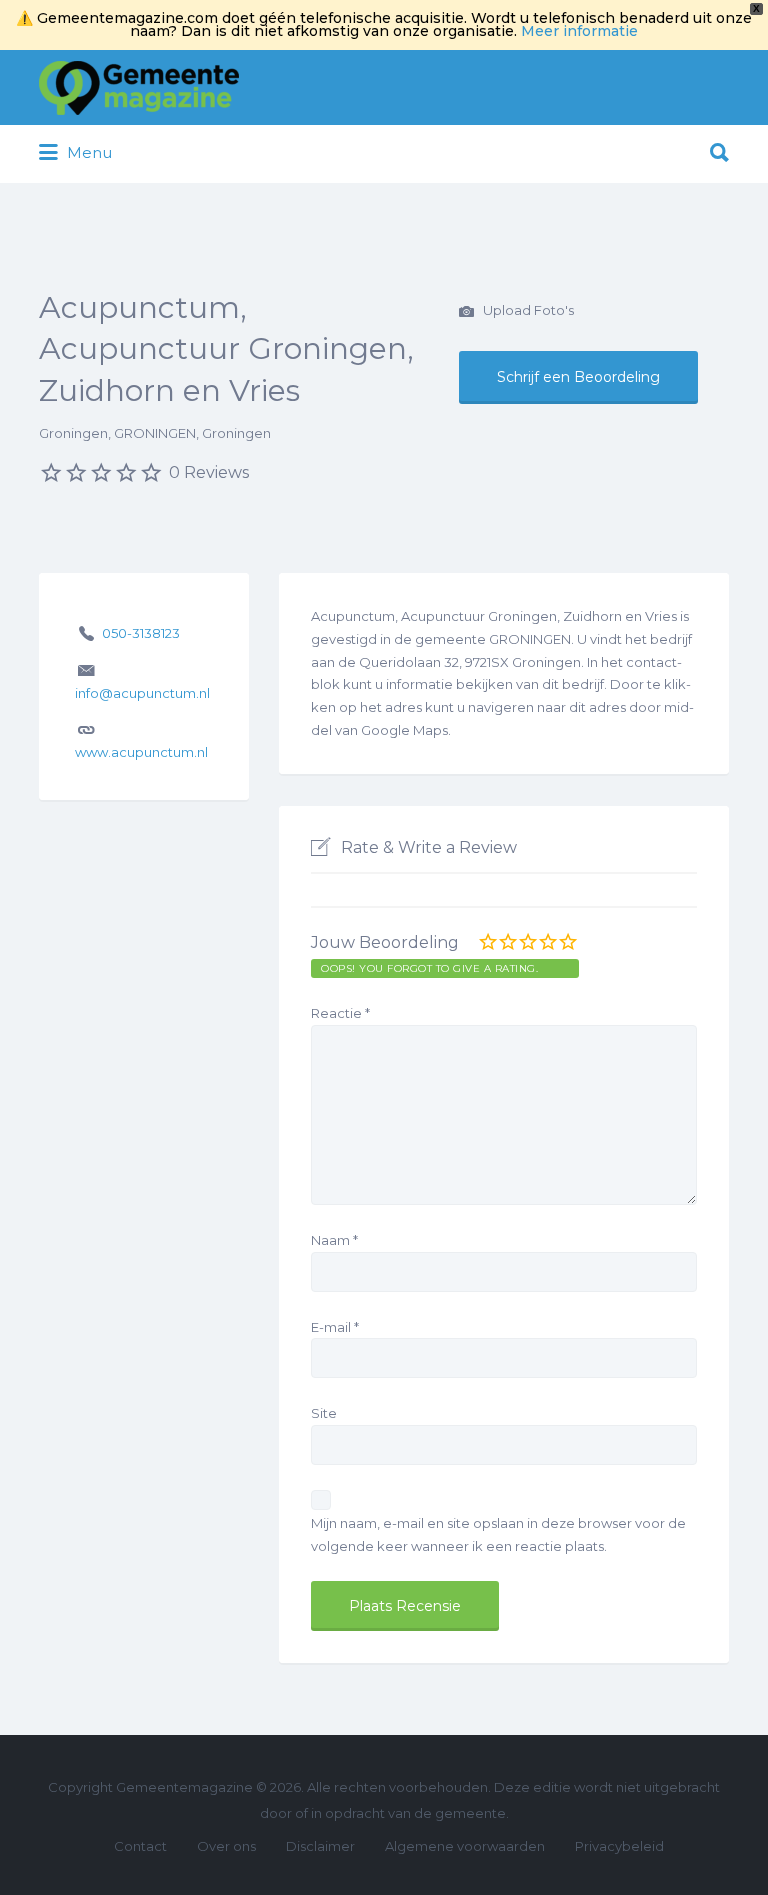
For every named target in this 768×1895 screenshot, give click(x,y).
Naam (334, 1240)
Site (324, 1413)
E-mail (335, 1327)
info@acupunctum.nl (142, 693)
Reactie (340, 1013)
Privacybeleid (619, 1846)
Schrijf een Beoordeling (578, 377)
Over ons (226, 1846)
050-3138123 (141, 633)
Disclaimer (320, 1846)
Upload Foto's (527, 310)
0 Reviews (209, 472)
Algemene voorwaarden (465, 1846)
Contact (140, 1846)
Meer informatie (579, 31)
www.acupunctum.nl (141, 752)
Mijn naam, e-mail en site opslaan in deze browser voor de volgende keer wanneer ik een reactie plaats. (498, 1534)
